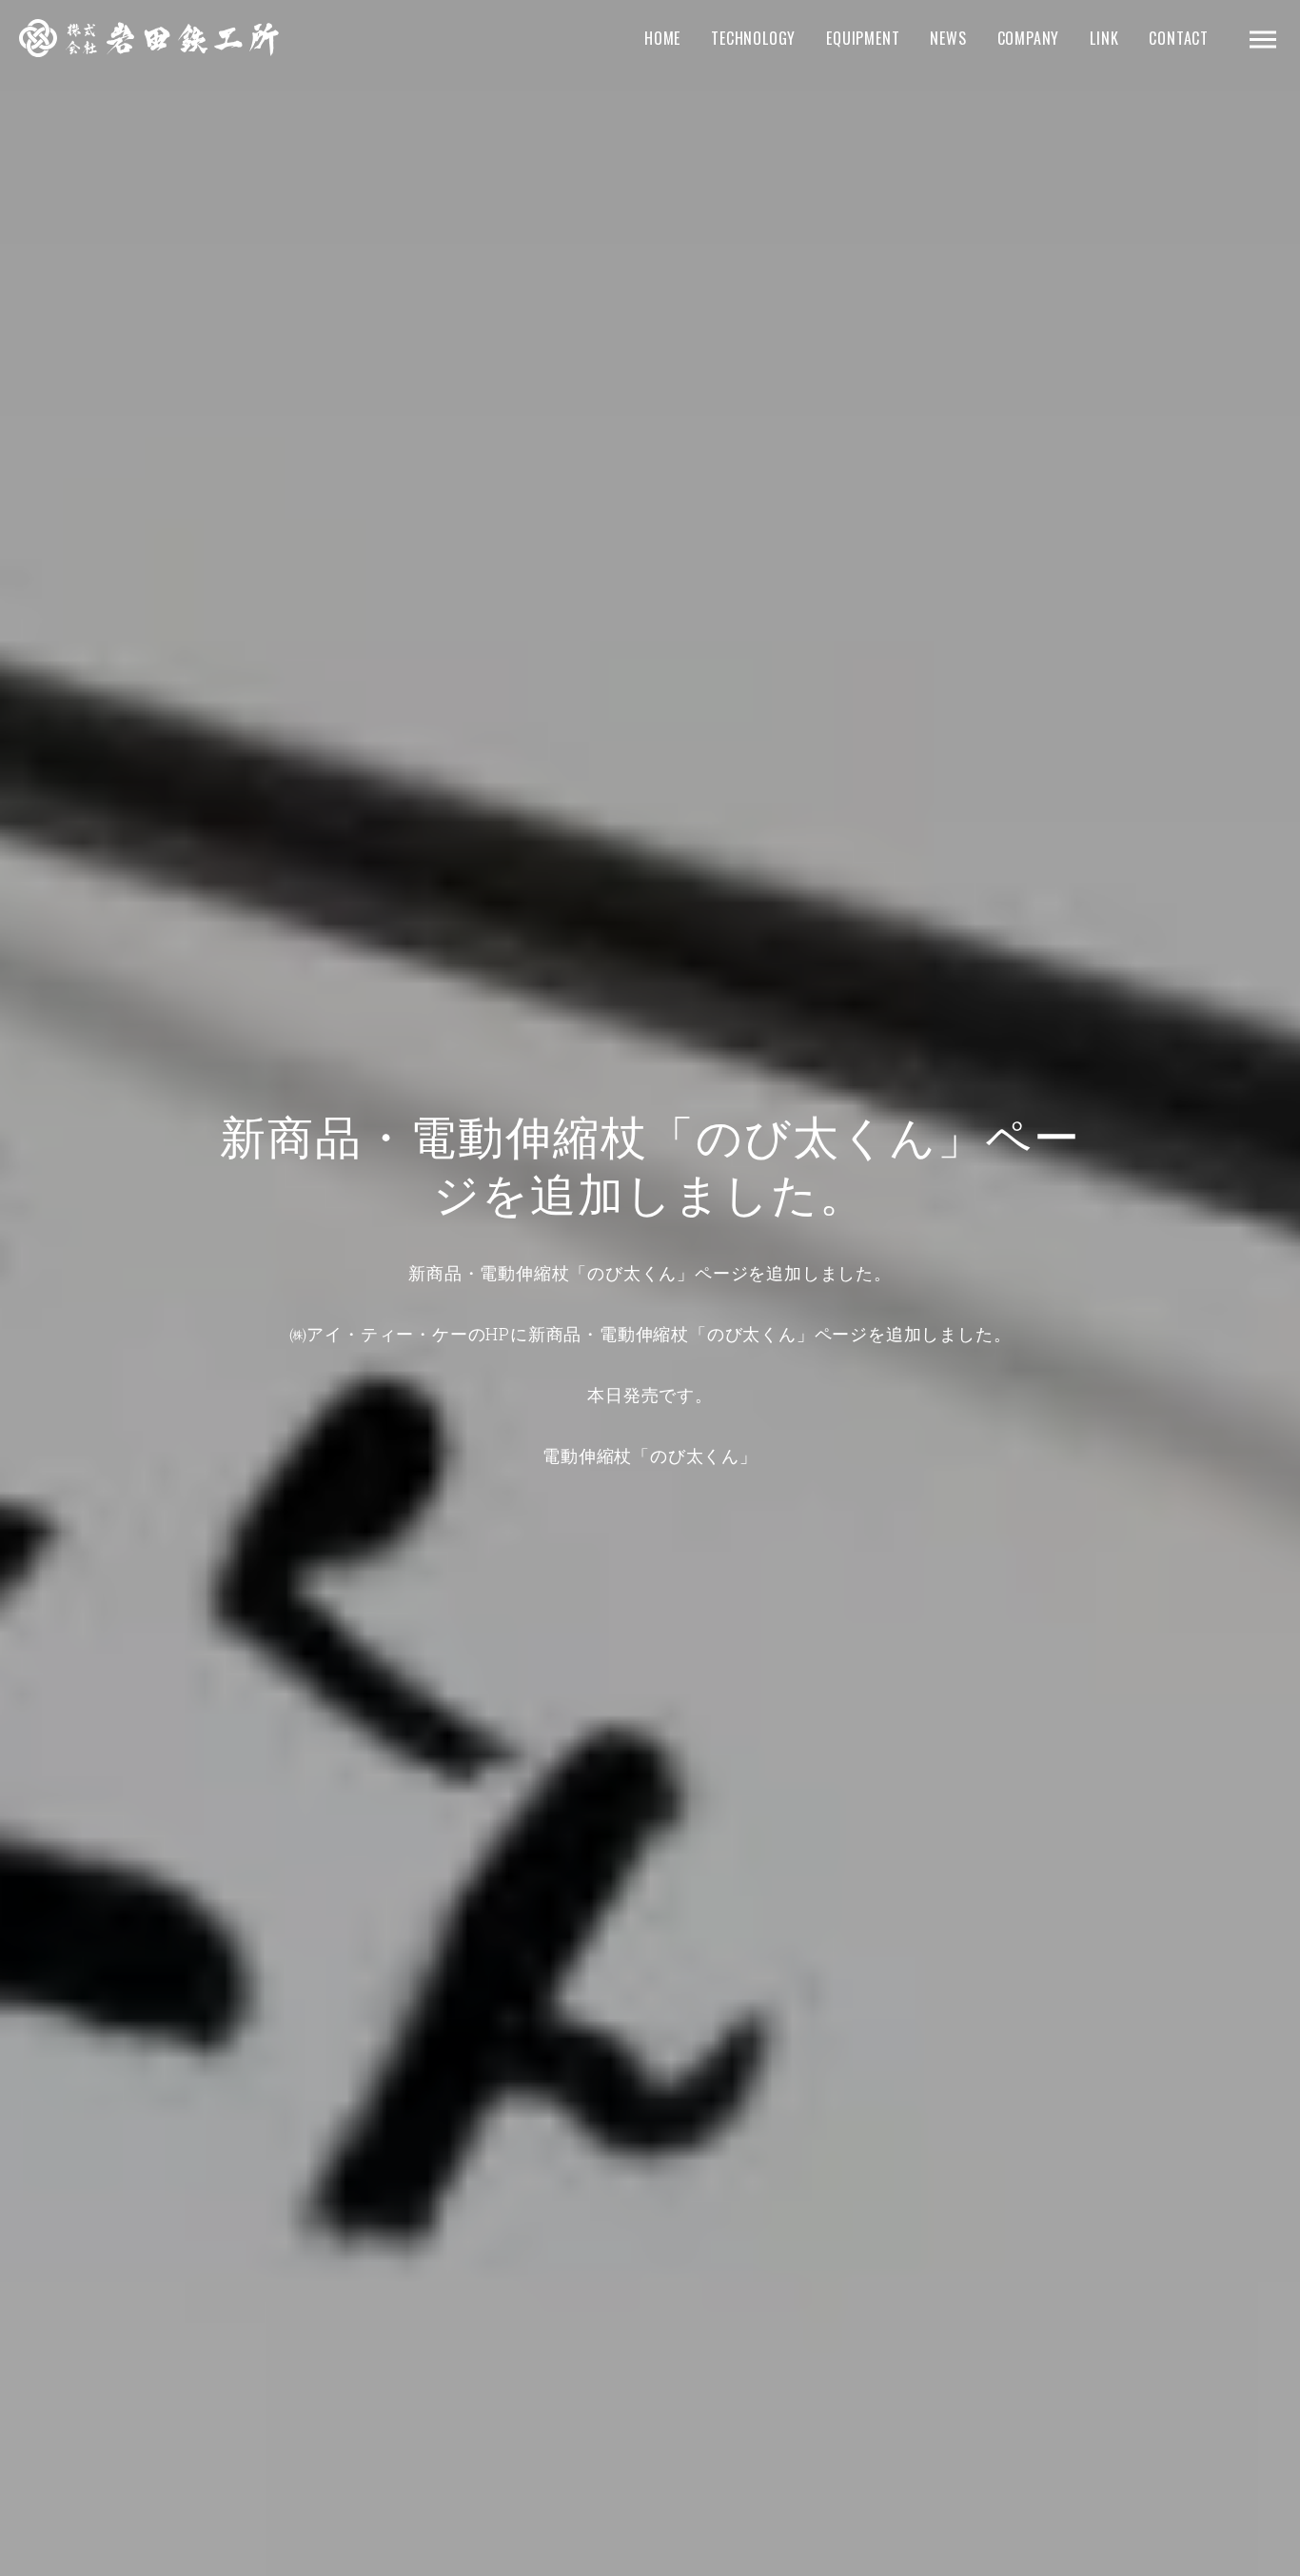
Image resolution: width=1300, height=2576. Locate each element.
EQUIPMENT (863, 38)
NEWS (948, 38)
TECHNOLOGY (753, 38)
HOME (662, 38)
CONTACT (1179, 38)
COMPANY (1029, 38)
